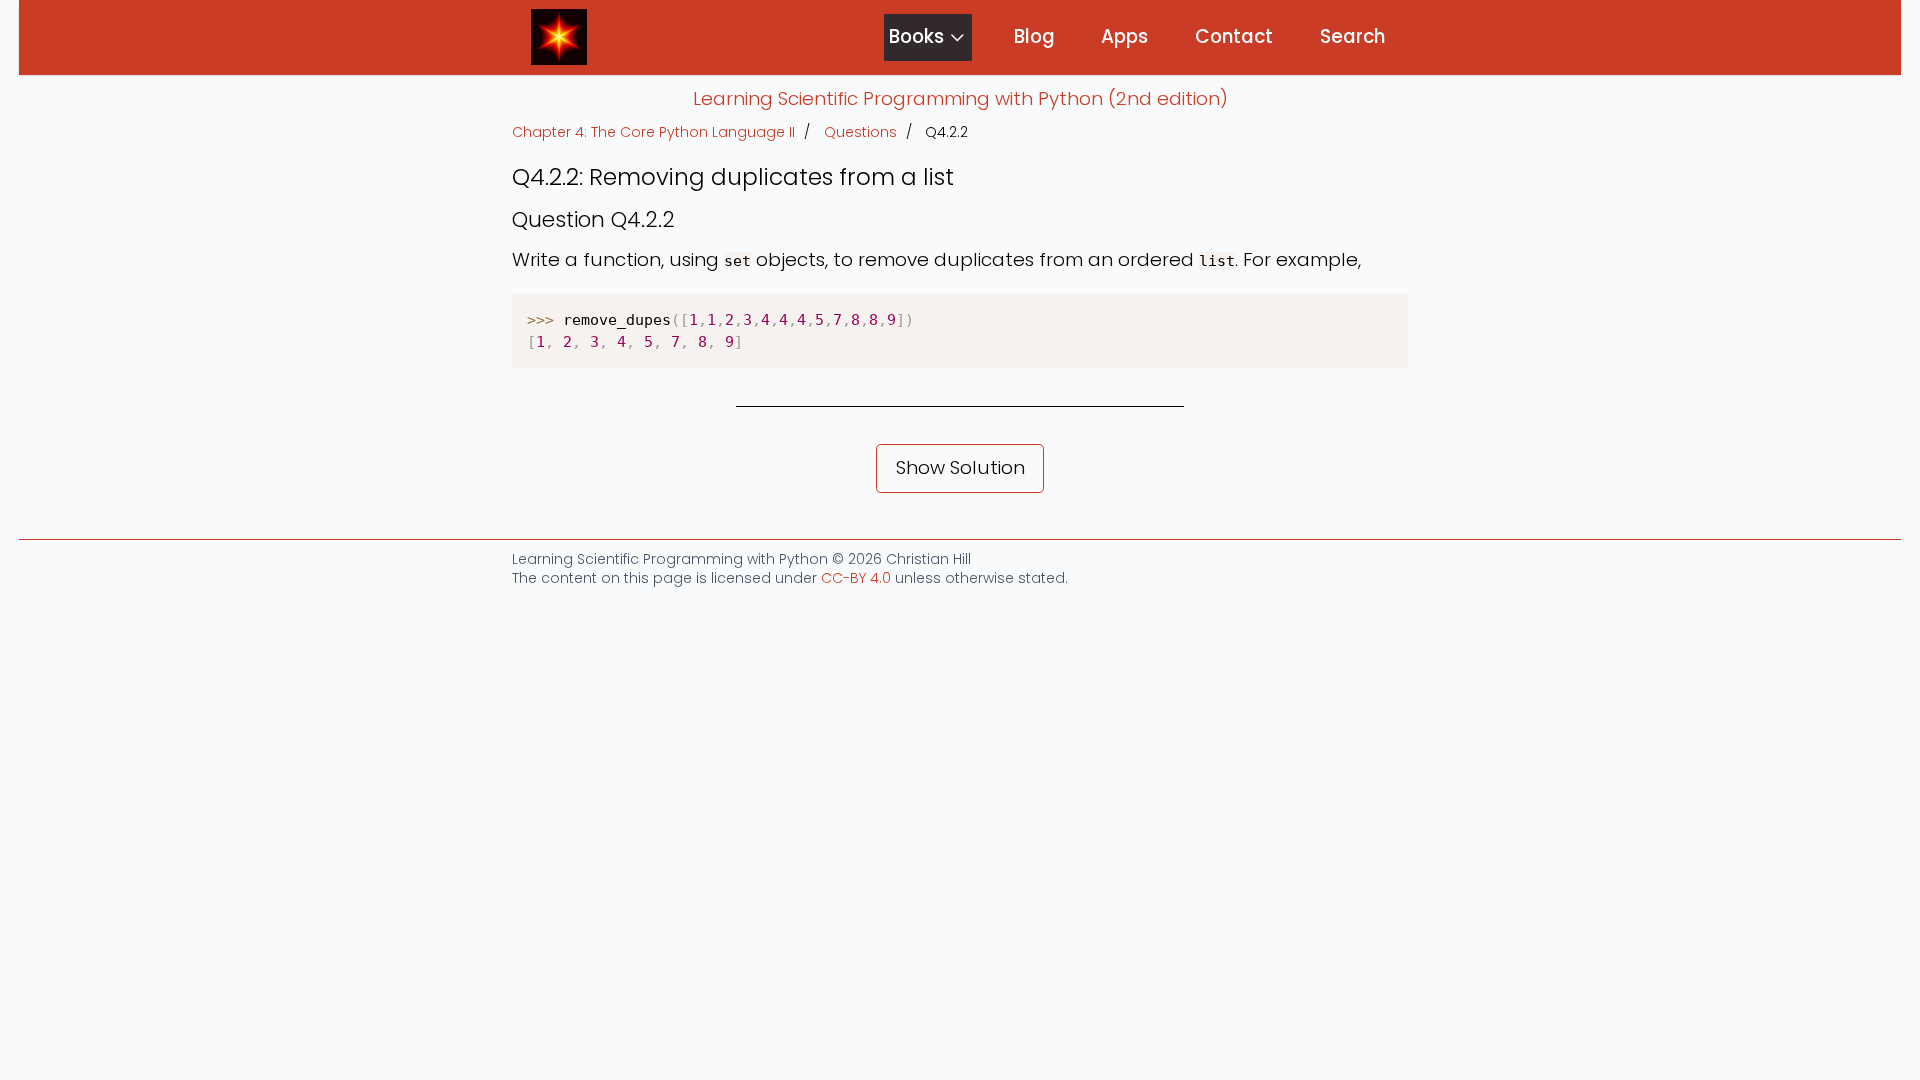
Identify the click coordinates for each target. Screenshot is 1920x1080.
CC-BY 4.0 (856, 578)
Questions (860, 132)
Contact (1234, 36)
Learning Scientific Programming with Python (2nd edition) (960, 98)
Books (916, 36)
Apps (1124, 36)
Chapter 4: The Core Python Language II (653, 132)
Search (1352, 36)
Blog (1034, 36)
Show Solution (960, 467)
